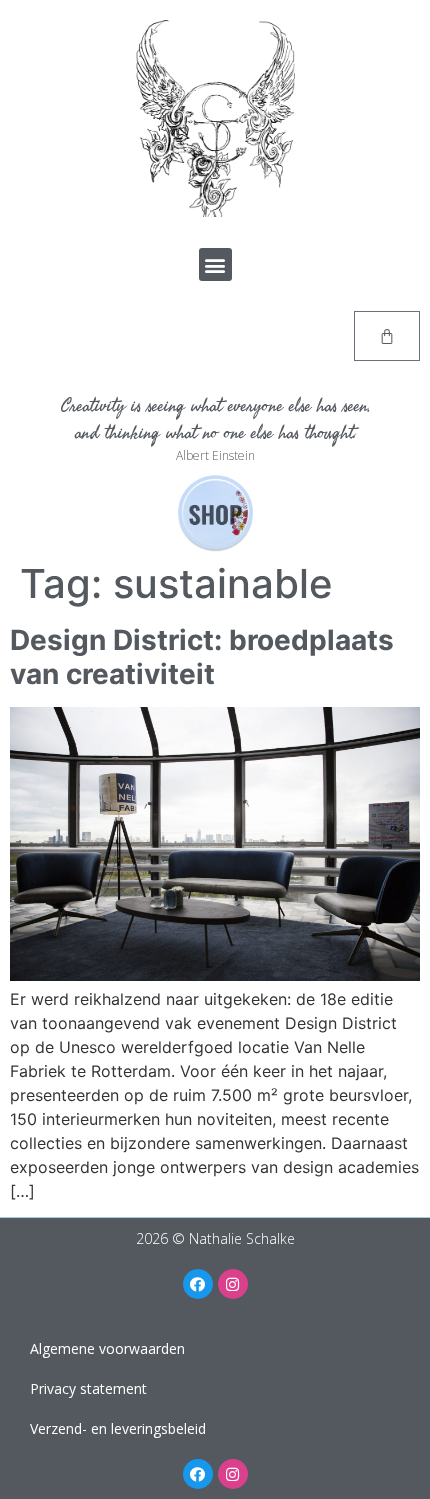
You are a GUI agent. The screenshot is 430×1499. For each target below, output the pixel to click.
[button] (215, 264)
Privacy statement (88, 1388)
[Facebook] (198, 1284)
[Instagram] (233, 1284)
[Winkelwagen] (387, 336)
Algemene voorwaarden (107, 1348)
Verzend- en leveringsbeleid (118, 1428)
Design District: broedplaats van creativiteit (202, 657)
